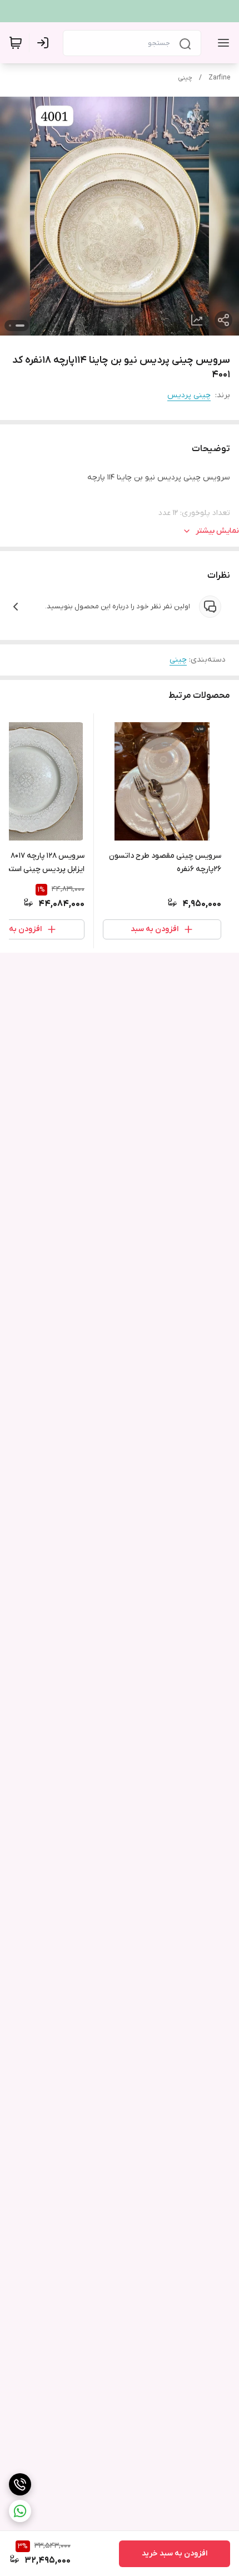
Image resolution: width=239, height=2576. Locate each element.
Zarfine (219, 78)
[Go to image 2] (10, 326)
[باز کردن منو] (221, 43)
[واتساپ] (20, 2511)
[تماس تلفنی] (20, 2484)
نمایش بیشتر (217, 531)
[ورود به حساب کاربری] (45, 43)
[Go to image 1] (20, 326)
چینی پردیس (189, 395)
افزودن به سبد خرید (175, 2554)
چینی (185, 78)
